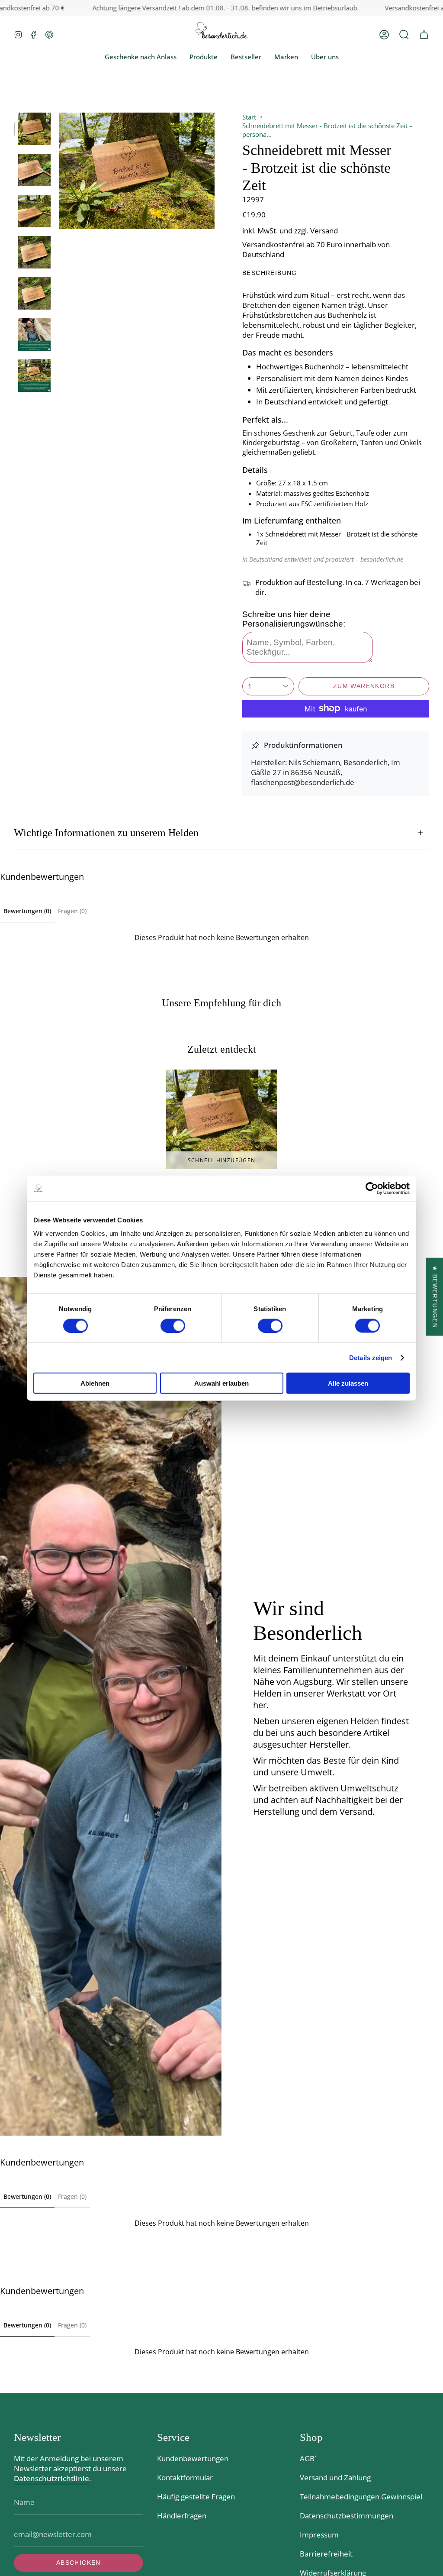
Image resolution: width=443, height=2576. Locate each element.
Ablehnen (95, 1383)
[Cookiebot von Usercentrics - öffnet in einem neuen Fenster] (372, 1188)
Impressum (319, 2535)
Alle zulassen (348, 1383)
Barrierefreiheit (326, 2554)
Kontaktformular (185, 2477)
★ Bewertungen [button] (435, 1296)
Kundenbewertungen (193, 2458)
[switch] (173, 1325)
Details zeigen (371, 1357)
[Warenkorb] (424, 34)
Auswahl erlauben (221, 1383)
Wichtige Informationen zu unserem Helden (106, 833)
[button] (404, 34)
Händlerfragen (182, 2516)
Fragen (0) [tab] (72, 911)
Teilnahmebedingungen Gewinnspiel (361, 2497)
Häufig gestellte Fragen (196, 2497)
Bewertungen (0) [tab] (27, 911)
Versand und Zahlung (335, 2477)
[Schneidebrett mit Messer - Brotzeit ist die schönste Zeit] (221, 1119)
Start (249, 117)
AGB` (308, 2458)
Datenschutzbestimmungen (347, 2516)
